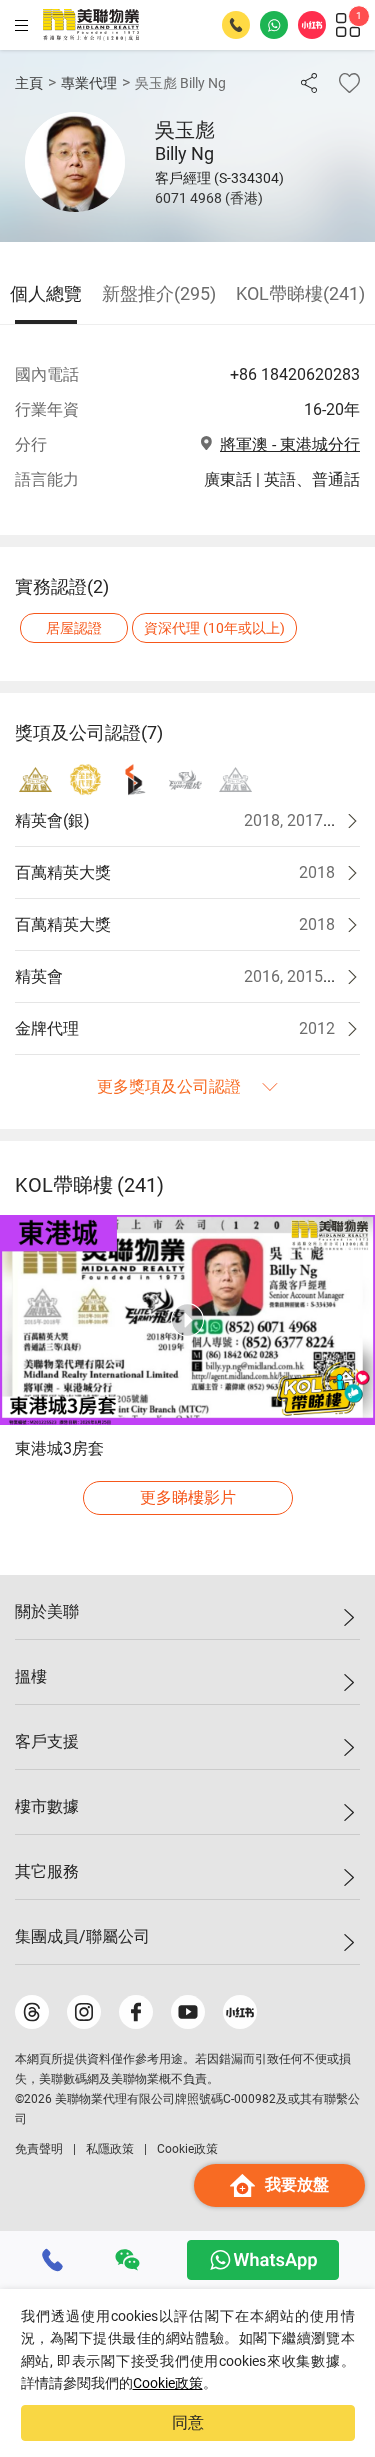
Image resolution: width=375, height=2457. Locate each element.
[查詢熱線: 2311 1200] (236, 25)
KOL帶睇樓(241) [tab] (300, 293)
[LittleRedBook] (240, 2012)
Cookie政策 (168, 2383)
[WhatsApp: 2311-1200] (274, 25)
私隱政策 (110, 2149)
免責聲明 (39, 2149)
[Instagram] (84, 2012)
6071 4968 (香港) (209, 198)
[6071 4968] (53, 2260)
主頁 (29, 83)
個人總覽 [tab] (46, 293)
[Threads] (32, 2012)
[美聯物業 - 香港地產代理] (91, 25)
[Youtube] (188, 2012)
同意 (188, 2422)
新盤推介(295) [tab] (159, 293)
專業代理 (89, 83)
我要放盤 (297, 2184)
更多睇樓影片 (188, 1497)
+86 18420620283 (295, 374)
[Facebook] (136, 2012)
